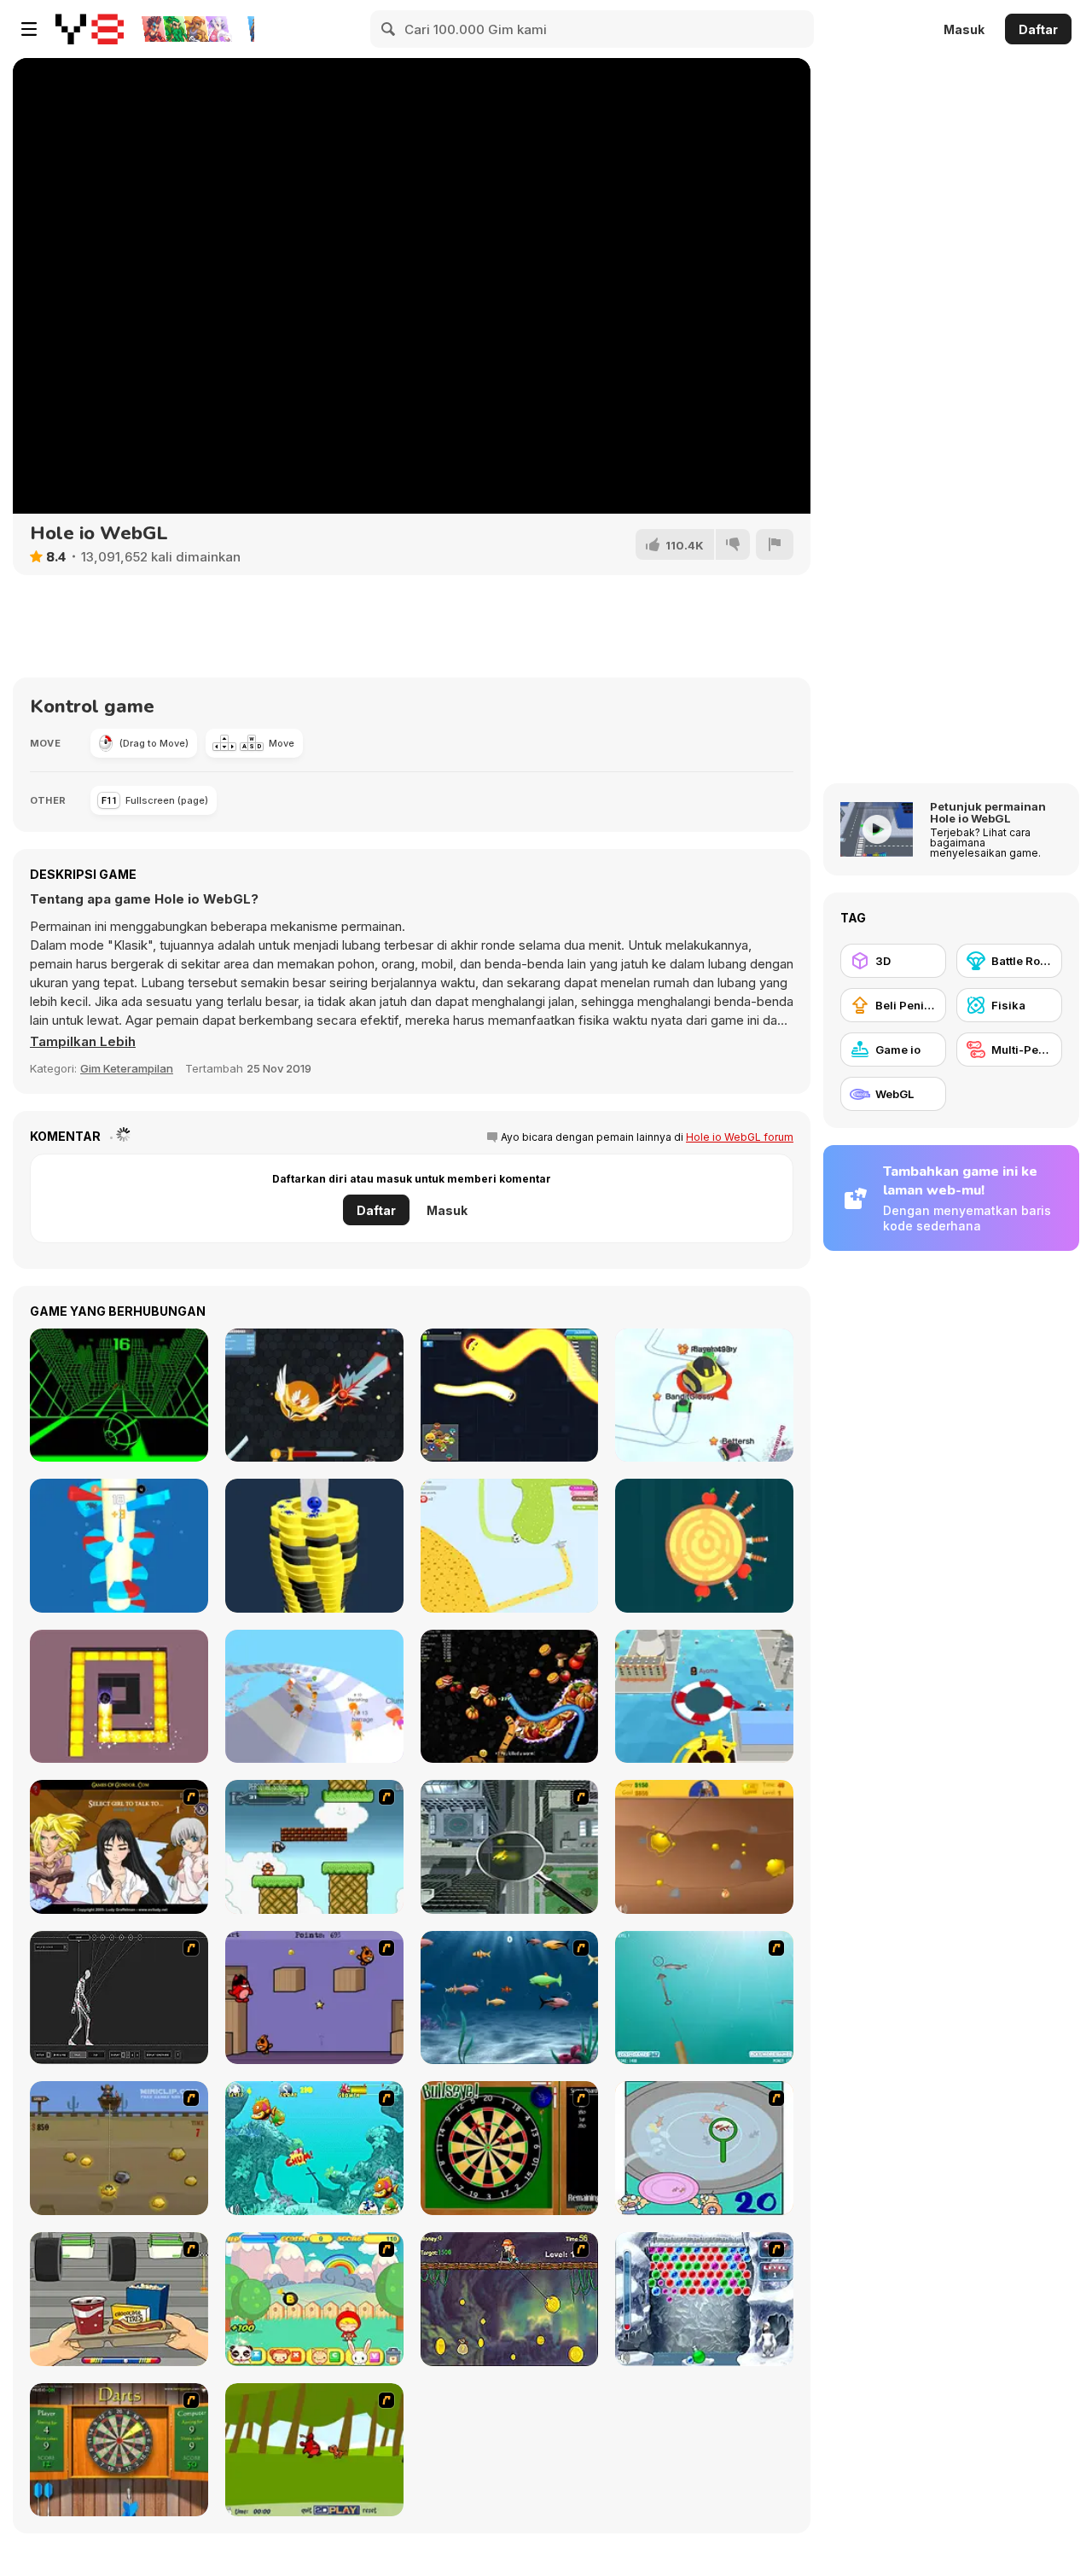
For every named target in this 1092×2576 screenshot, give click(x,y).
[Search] (389, 29)
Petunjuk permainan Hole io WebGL (988, 812)
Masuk (964, 29)
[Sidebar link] (29, 29)
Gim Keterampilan (127, 1068)
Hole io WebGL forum (740, 1137)
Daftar (1038, 29)
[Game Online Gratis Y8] (90, 29)
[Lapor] (775, 544)
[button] (83, 1042)
